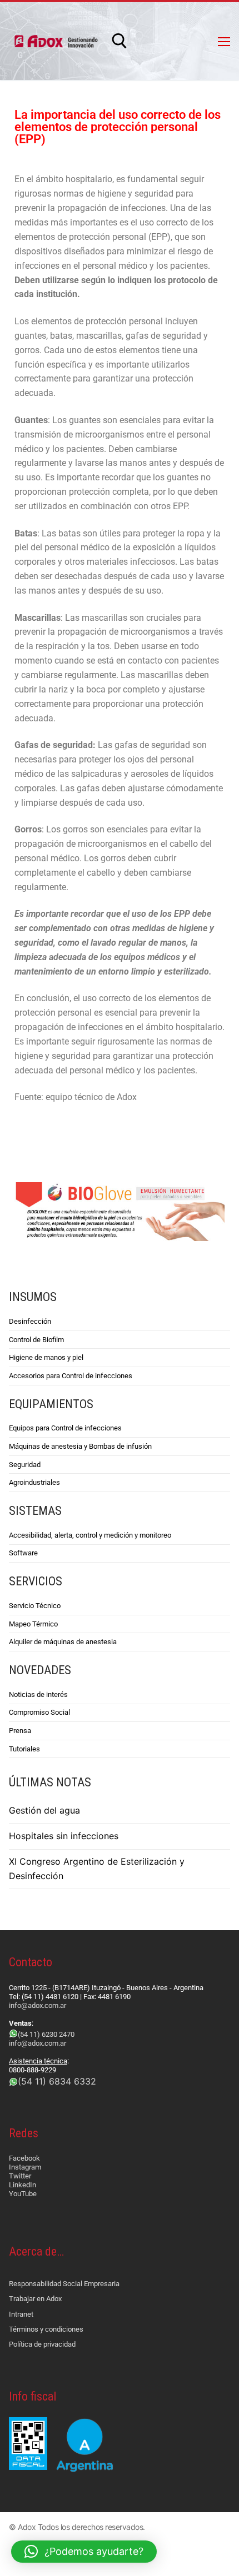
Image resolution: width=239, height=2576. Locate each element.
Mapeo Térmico (33, 1624)
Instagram (25, 2167)
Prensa (20, 1731)
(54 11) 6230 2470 (46, 2034)
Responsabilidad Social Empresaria (64, 2284)
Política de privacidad (42, 2344)
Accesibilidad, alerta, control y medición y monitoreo (90, 1535)
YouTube (23, 2194)
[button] (84, 2552)
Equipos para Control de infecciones (65, 1428)
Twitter (20, 2176)
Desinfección (30, 1321)
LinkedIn (23, 2185)
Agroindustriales (34, 1482)
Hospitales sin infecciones (64, 1836)
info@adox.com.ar (38, 2005)
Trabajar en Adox (35, 2299)
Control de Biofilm (36, 1340)
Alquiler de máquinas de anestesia (63, 1642)
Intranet (21, 2314)
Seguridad (25, 1465)
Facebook (24, 2158)
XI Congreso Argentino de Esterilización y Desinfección (97, 1869)
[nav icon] (224, 41)
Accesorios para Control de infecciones (71, 1376)
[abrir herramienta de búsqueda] (120, 41)
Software (23, 1553)
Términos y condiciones (46, 2329)
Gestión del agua (44, 1810)
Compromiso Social (39, 1712)
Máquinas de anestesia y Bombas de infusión (80, 1446)
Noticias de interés (38, 1694)
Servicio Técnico (35, 1606)
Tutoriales (24, 1749)
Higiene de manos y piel (46, 1357)
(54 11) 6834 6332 (57, 2081)
